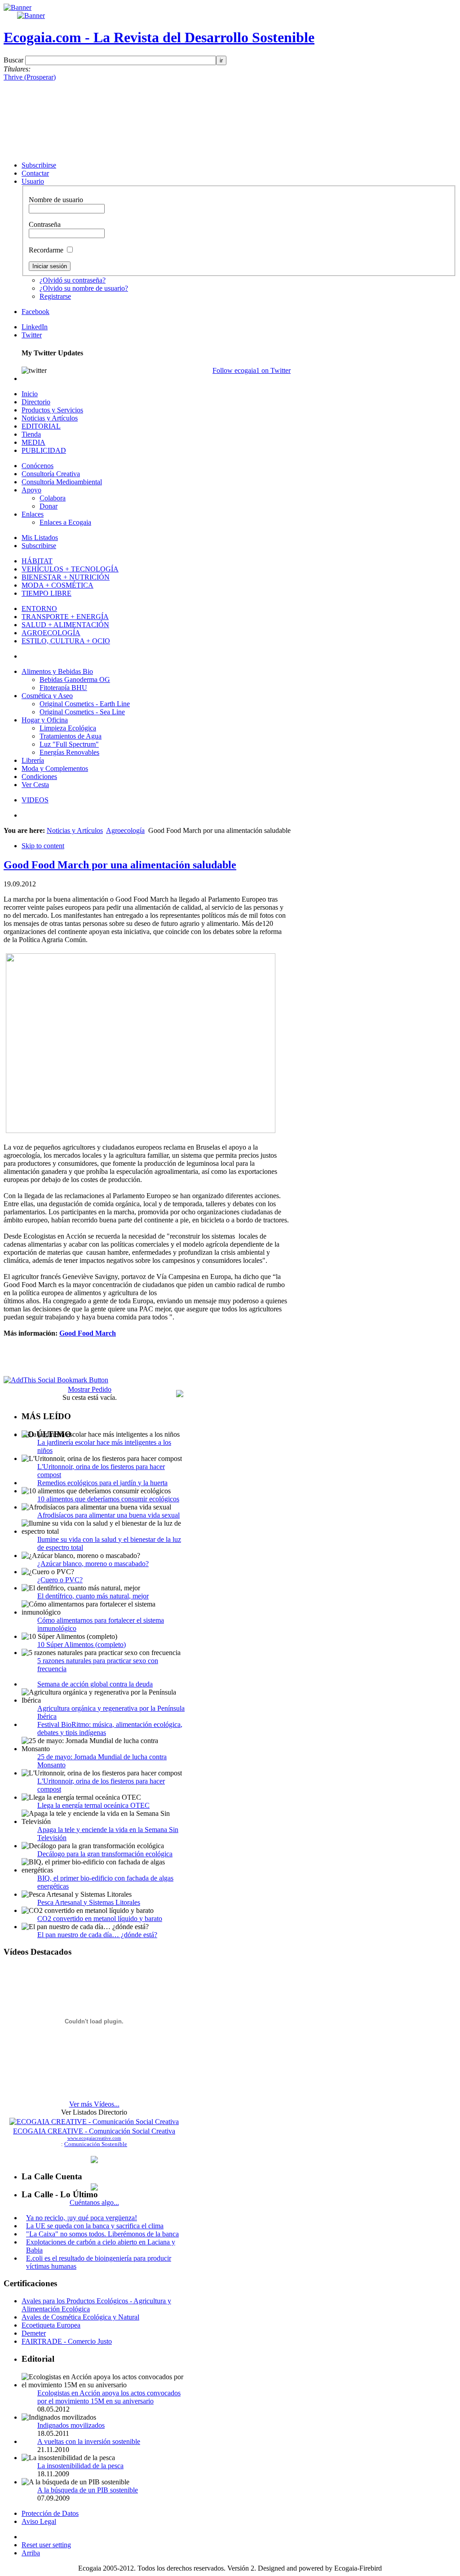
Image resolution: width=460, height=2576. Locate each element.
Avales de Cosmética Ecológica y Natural (80, 2317)
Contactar (35, 173)
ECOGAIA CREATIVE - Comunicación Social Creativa (94, 2131)
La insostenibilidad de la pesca (80, 2466)
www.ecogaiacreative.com (94, 2138)
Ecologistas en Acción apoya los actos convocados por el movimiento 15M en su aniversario (109, 2397)
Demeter (34, 2333)
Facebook (35, 312)
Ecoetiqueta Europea (51, 2325)
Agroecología (125, 830)
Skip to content (43, 846)
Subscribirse (39, 165)
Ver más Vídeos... (94, 2104)
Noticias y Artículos (75, 830)
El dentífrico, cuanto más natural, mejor (93, 1596)
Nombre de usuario (56, 200)
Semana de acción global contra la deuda (95, 1684)
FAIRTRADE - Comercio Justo (67, 2341)
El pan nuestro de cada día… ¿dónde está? (97, 1935)
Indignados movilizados (71, 2425)
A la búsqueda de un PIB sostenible (88, 2490)
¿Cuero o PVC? (60, 1580)
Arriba (31, 2553)
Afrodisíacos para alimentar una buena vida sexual (108, 1515)
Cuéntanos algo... (94, 2202)
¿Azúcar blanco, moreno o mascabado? (93, 1564)
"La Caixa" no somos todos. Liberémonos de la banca (102, 2234)
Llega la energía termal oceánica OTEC (93, 1805)
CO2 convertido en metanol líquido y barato (100, 1919)
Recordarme (47, 250)
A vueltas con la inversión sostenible (89, 2441)
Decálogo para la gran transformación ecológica (105, 1854)
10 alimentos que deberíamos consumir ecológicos (108, 1499)
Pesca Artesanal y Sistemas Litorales (89, 1902)
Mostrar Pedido (90, 1389)
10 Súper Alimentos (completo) (82, 1644)
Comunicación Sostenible (96, 2144)
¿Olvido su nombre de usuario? (84, 288)
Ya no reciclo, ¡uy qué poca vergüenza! (82, 2218)
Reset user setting (46, 2545)
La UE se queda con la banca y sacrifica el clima (95, 2226)
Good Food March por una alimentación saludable (120, 865)
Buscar (14, 60)
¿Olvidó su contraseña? (73, 280)
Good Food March (88, 1333)
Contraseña (45, 224)
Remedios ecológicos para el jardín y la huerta (102, 1483)
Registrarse (55, 296)
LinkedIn (35, 327)
